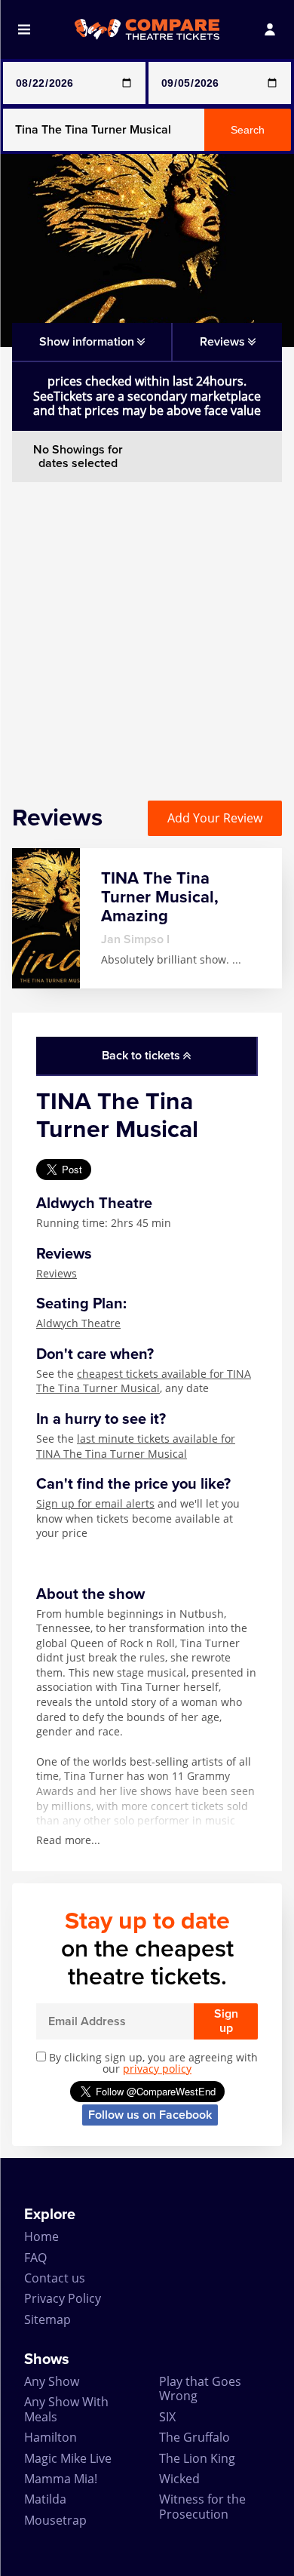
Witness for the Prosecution (202, 2506)
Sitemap (47, 2319)
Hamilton (51, 2437)
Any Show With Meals (66, 2409)
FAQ (35, 2258)
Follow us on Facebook (150, 2115)
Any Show (52, 2381)
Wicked (179, 2479)
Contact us (55, 2278)
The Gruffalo (194, 2437)
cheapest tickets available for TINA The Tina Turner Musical (144, 1381)
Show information (88, 342)
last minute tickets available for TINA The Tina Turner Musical (136, 1446)
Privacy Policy (63, 2298)
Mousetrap (55, 2520)
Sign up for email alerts (95, 1503)
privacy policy (157, 2069)
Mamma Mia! (61, 2479)
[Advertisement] (147, 629)
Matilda (45, 2499)
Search (248, 130)
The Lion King (197, 2458)
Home (41, 2236)
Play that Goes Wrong (200, 2388)
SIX (167, 2417)
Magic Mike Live (68, 2458)
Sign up (226, 2021)
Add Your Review (215, 818)
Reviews (57, 1273)
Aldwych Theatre (78, 1323)
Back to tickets (142, 1056)
